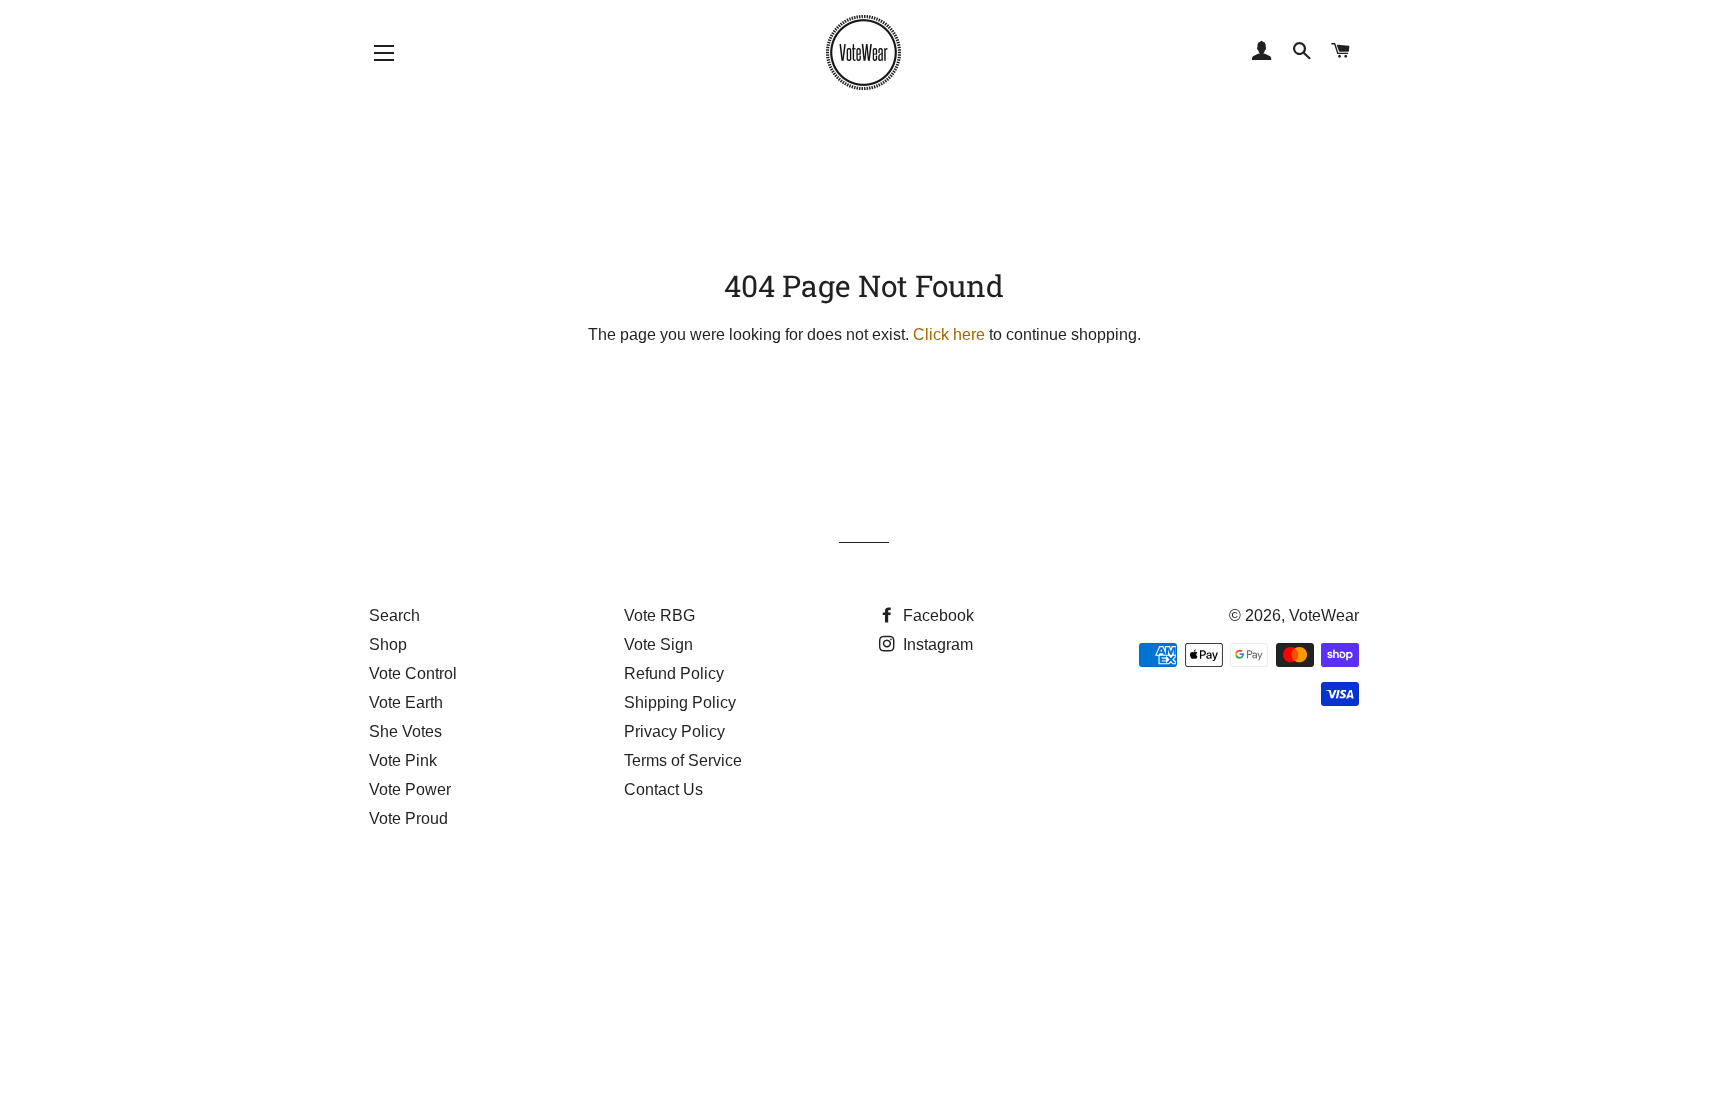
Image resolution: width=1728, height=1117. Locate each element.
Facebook (936, 615)
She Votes (405, 731)
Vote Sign (658, 644)
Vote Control (413, 673)
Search (394, 615)
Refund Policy (674, 673)
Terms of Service (683, 760)
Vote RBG (659, 615)
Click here (949, 334)
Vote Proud (408, 818)
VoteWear (1324, 615)
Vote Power (410, 789)
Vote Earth (406, 702)
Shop (388, 644)
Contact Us (663, 789)
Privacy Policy (674, 731)
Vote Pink (403, 760)
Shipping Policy (680, 702)
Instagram (936, 644)
